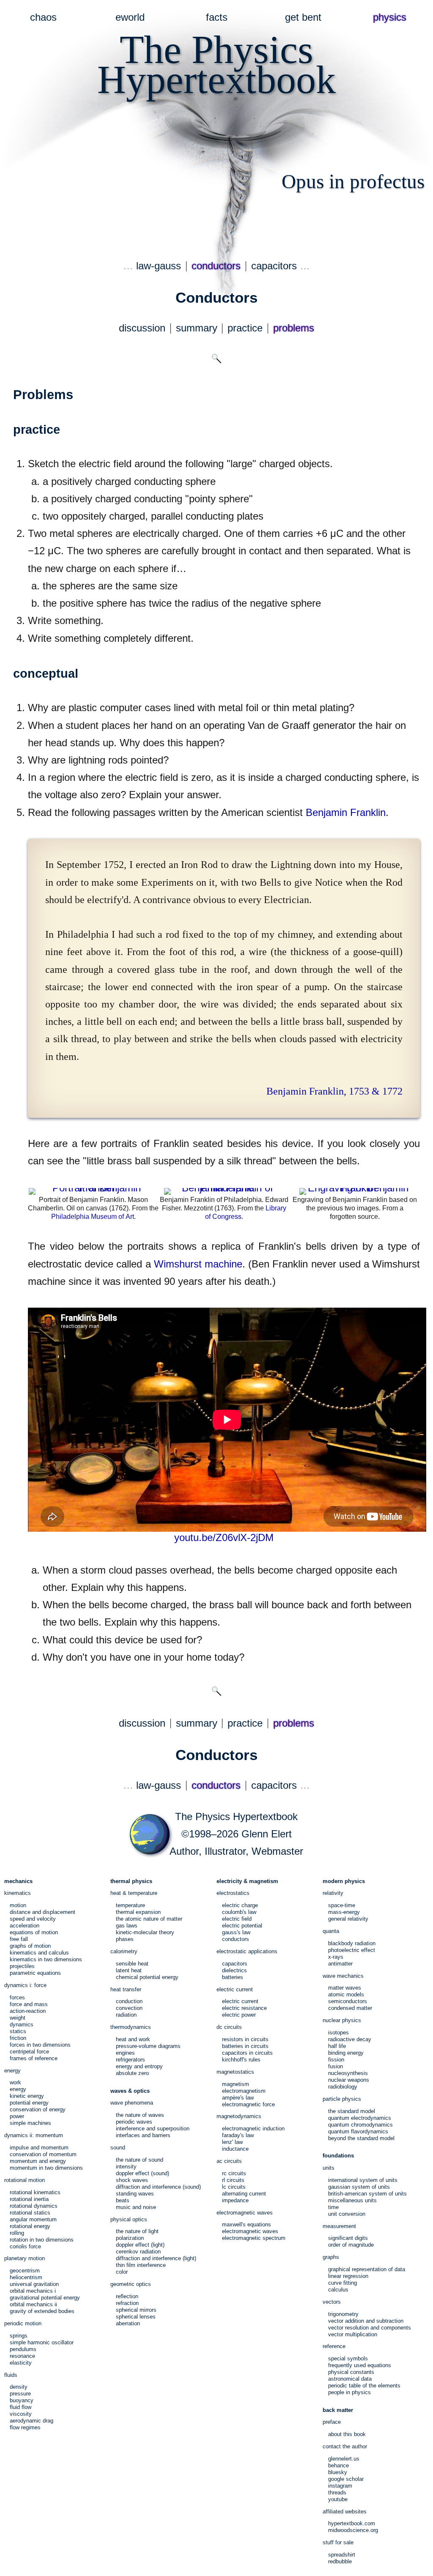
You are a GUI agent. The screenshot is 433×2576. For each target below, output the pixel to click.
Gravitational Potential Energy (45, 2298)
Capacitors (235, 1964)
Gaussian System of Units (359, 2187)
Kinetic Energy (27, 2096)
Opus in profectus (353, 181)
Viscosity (21, 2414)
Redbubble (340, 2561)
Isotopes (338, 2033)
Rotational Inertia (29, 2199)
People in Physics (349, 2392)
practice (245, 328)
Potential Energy (29, 2103)
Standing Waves (135, 2194)
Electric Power (239, 2015)
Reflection (127, 2296)
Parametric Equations (35, 1973)
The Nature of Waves (140, 2115)
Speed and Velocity (33, 1919)
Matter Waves (345, 1988)
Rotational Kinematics (35, 2192)
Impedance (235, 2200)
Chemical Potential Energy (147, 1977)
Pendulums (23, 2349)
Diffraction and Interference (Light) (156, 2258)
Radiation (126, 2015)
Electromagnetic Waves (250, 2231)
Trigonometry (343, 2314)
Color (122, 2272)
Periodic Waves (134, 2122)
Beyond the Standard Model (361, 2138)
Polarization (130, 2238)
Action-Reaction (28, 2011)
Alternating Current (244, 2194)
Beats (123, 2200)
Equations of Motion (34, 1932)
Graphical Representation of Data (367, 2269)
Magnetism (236, 2084)
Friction (18, 2038)
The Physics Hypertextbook (236, 1817)
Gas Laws (127, 1926)
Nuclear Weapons (349, 2080)
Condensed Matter (350, 2008)
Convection (129, 2008)
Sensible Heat (132, 1964)
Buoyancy (22, 2400)
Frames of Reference (34, 2058)
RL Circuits (233, 2180)
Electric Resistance (244, 2008)
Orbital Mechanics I (33, 2291)
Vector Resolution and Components (370, 2328)
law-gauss (159, 266)
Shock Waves (132, 2180)
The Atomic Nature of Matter (149, 1919)
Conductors (236, 1939)
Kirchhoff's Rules (241, 2060)
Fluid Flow (21, 2407)
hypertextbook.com (352, 2523)
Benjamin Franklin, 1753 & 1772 (334, 1091)
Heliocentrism (26, 2277)
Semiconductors (348, 2001)
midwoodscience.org (353, 2530)
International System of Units (363, 2180)
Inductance (235, 2149)
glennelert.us (344, 2459)
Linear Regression (348, 2276)
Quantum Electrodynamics (360, 2118)
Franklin (346, 813)
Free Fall (19, 1939)
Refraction (127, 2303)
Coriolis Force (25, 2246)
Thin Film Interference (141, 2265)
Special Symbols (348, 2358)
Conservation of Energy (38, 2109)
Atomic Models (346, 1994)
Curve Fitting (343, 2283)
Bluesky (338, 2472)
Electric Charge (240, 1905)
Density (19, 2387)
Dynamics (22, 2024)
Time (333, 2207)
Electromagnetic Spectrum (254, 2238)
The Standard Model (352, 2111)
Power (17, 2116)
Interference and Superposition (153, 2128)
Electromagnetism (244, 2091)
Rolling (17, 2233)
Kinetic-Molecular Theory (145, 1932)
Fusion (336, 2066)
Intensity (126, 2167)
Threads (337, 2493)
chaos (43, 17)
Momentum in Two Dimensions (46, 2168)
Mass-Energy (344, 1912)
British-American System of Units (367, 2194)
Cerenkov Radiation (138, 2252)
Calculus (338, 2290)
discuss (142, 328)
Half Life (337, 2046)
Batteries (233, 1977)
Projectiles (22, 1966)
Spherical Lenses (136, 2317)
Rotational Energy (30, 2226)
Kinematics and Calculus (39, 1953)
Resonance (22, 2356)
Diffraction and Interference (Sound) (158, 2187)
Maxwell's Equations (247, 2224)
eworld (130, 17)
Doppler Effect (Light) (140, 2245)
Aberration (128, 2323)
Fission (336, 2060)
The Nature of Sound (140, 2160)
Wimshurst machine (198, 1264)
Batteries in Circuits (245, 2046)
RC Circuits (234, 2173)
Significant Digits (348, 2238)
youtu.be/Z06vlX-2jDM (224, 1538)
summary (197, 328)
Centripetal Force (29, 2052)
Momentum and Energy (38, 2161)
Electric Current (240, 2001)
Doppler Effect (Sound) (143, 2173)
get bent (303, 17)
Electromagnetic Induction (253, 2128)
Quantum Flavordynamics (358, 2131)
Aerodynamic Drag (32, 2421)
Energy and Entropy (139, 2066)
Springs (19, 2336)
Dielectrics (234, 1970)
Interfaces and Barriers (143, 2135)
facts (217, 17)
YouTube (338, 2499)
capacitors (274, 266)
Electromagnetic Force (248, 2104)
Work (15, 2082)
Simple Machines (30, 2123)
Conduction (129, 2001)
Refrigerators (130, 2060)
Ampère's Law (238, 2098)
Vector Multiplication (353, 2334)
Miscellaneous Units (352, 2200)
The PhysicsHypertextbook (216, 64)
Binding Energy (346, 2053)
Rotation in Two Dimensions (42, 2240)
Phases (125, 1939)
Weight (18, 2018)
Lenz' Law (232, 2142)
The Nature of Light (137, 2231)
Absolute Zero (132, 2073)
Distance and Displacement (42, 1912)
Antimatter (340, 1964)
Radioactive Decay (350, 2039)
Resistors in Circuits (245, 2039)
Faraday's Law (238, 2135)
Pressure (20, 2394)
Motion (18, 1905)
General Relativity (348, 1919)
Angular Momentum (33, 2219)
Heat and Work (133, 2039)
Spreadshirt (342, 2555)
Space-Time (342, 1905)
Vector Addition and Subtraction (366, 2321)
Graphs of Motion (30, 1946)
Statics (18, 2031)
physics (390, 17)
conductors (216, 266)
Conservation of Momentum (43, 2154)
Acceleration (25, 1926)
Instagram (340, 2486)
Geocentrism (25, 2271)
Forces (17, 1997)
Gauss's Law (236, 1932)
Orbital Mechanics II (33, 2304)
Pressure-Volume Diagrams (148, 2046)
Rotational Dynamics (34, 2206)
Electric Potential (242, 1926)
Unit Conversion (347, 2214)
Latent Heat (129, 1970)
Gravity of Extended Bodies (42, 2311)
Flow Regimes (25, 2427)
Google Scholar (346, 2479)
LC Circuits (234, 2187)
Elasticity (21, 2363)
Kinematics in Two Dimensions (46, 1959)
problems (294, 328)
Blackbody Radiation (352, 1943)
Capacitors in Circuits (247, 2053)
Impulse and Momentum (39, 2148)
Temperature (130, 1905)
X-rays (336, 1957)
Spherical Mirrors (136, 2310)
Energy (18, 2089)
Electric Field (237, 1919)
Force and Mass (29, 2004)
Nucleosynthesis (348, 2073)
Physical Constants (351, 2372)
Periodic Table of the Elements (364, 2386)
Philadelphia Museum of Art (93, 1217)
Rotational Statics (30, 2213)
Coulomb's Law (239, 1912)
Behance (338, 2465)
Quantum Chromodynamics (360, 2125)
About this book (347, 2434)
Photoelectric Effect (352, 1950)
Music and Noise (136, 2207)
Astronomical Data (350, 2379)
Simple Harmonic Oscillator (42, 2342)
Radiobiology (343, 2087)
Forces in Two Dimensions (40, 2045)
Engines (125, 2053)
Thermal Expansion (138, 1912)
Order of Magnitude (351, 2245)
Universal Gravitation (34, 2284)
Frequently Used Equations (360, 2365)
